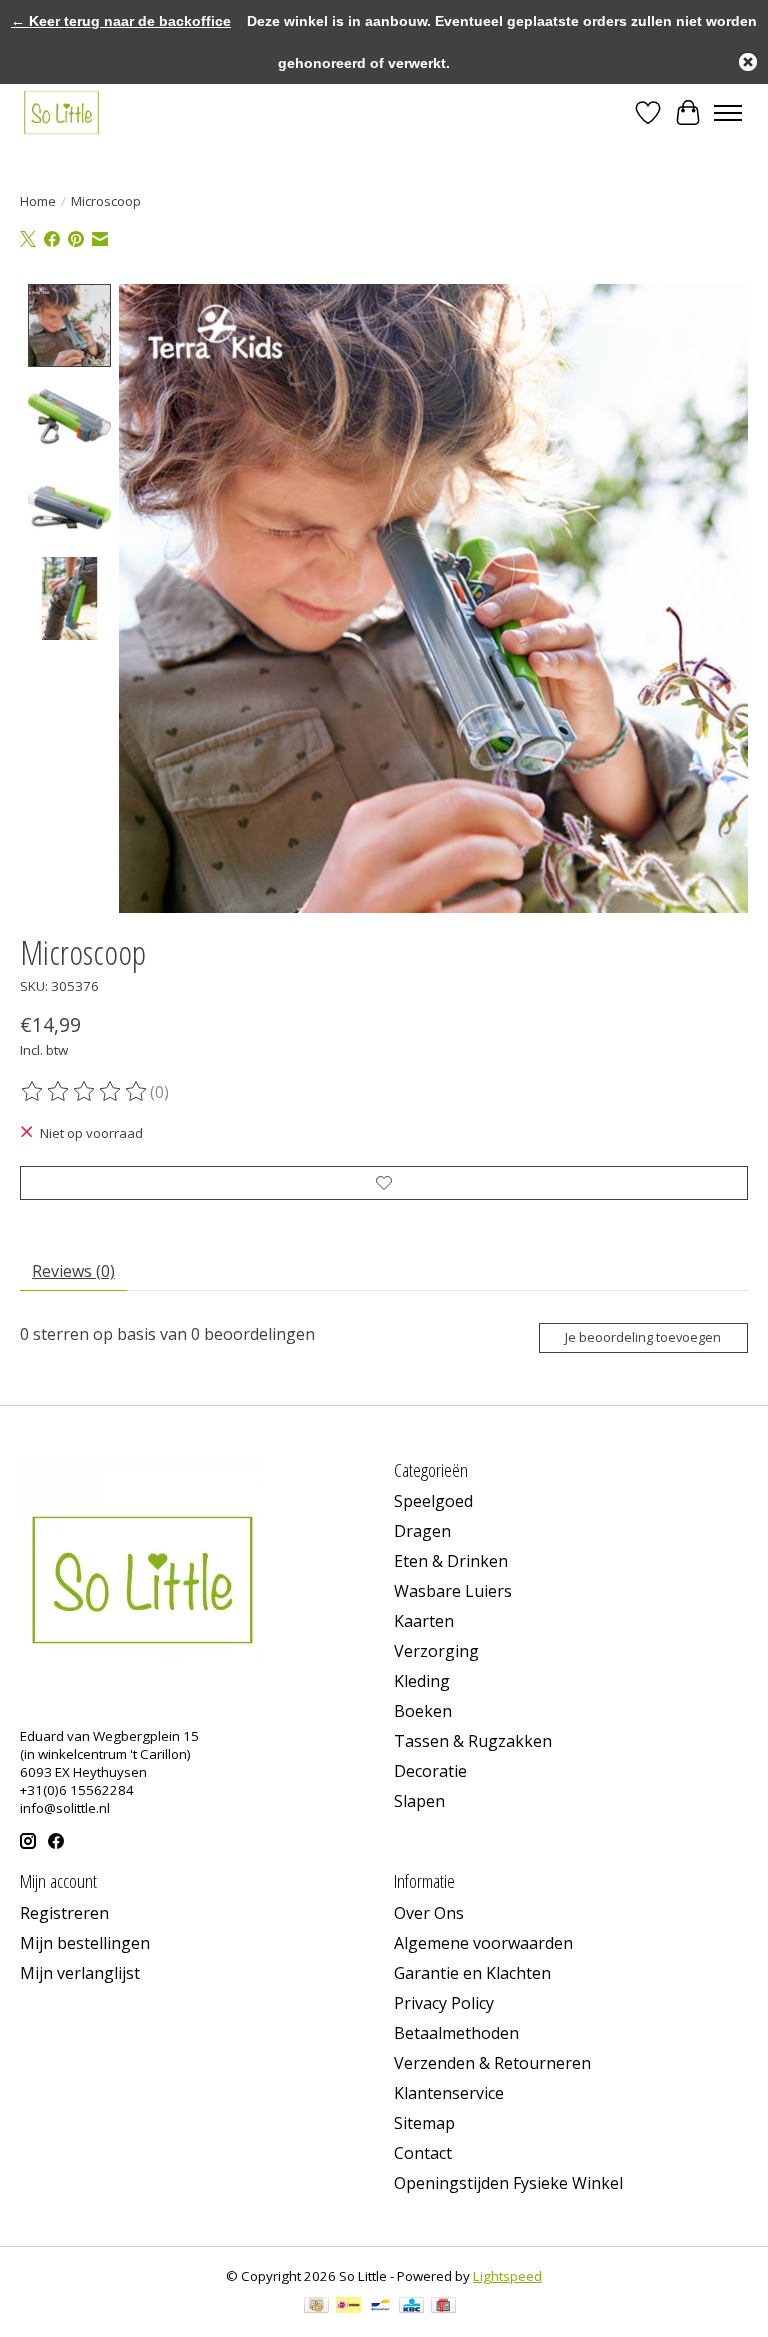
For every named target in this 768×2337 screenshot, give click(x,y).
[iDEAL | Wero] (348, 2307)
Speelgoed (433, 1501)
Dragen (422, 1531)
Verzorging (436, 1651)
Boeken (423, 1711)
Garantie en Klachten (472, 1973)
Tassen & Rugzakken (473, 1741)
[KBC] (411, 2307)
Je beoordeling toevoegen (643, 1337)
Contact (423, 2153)
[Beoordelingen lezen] (85, 1092)
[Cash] (316, 2307)
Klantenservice (449, 2093)
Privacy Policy (444, 2003)
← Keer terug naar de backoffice (121, 21)
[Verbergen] (748, 62)
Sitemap (424, 2123)
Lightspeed (507, 2276)
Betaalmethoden (456, 2033)
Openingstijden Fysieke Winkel (508, 2183)
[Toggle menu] (728, 113)
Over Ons (429, 1913)
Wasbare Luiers (453, 1591)
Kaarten (424, 1621)
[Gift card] (443, 2307)
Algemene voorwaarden (483, 1943)
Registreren (64, 1913)
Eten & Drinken (451, 1561)
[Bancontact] (380, 2307)
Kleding (422, 1681)
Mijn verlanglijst (80, 1973)
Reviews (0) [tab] (73, 1271)
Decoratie (430, 1771)
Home (38, 201)
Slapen (419, 1801)
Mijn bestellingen (85, 1943)
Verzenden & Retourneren (492, 2063)
